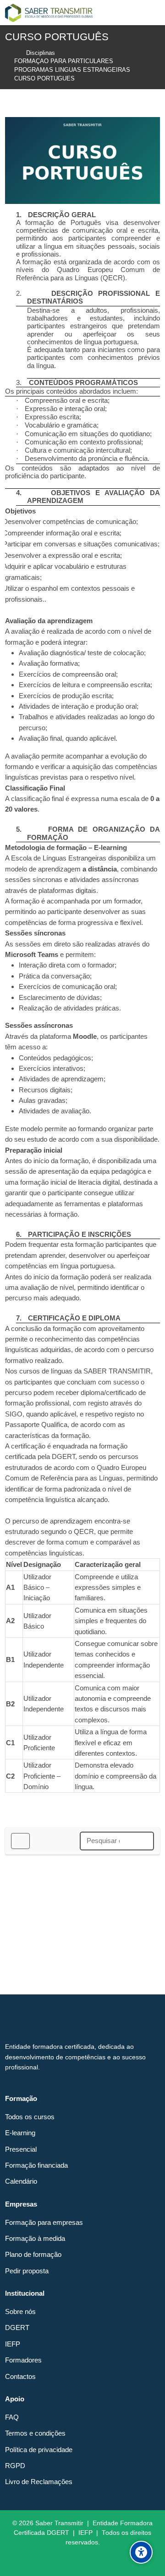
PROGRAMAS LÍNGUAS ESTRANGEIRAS (72, 70)
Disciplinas (41, 53)
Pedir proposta (27, 2271)
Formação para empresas (44, 2222)
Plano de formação (33, 2254)
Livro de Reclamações (39, 2482)
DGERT (17, 2327)
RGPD (15, 2466)
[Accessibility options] (141, 2552)
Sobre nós (20, 2311)
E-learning (20, 2133)
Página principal (11, 53)
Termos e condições (35, 2433)
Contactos (20, 2376)
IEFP (13, 2344)
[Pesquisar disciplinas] (143, 1841)
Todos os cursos (30, 2117)
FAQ (12, 2417)
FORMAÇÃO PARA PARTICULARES (64, 61)
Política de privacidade (39, 2450)
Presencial (21, 2149)
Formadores (23, 2360)
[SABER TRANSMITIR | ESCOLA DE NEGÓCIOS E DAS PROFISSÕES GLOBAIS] (49, 13)
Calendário (21, 2181)
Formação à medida (35, 2238)
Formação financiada (36, 2165)
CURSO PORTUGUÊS (44, 79)
